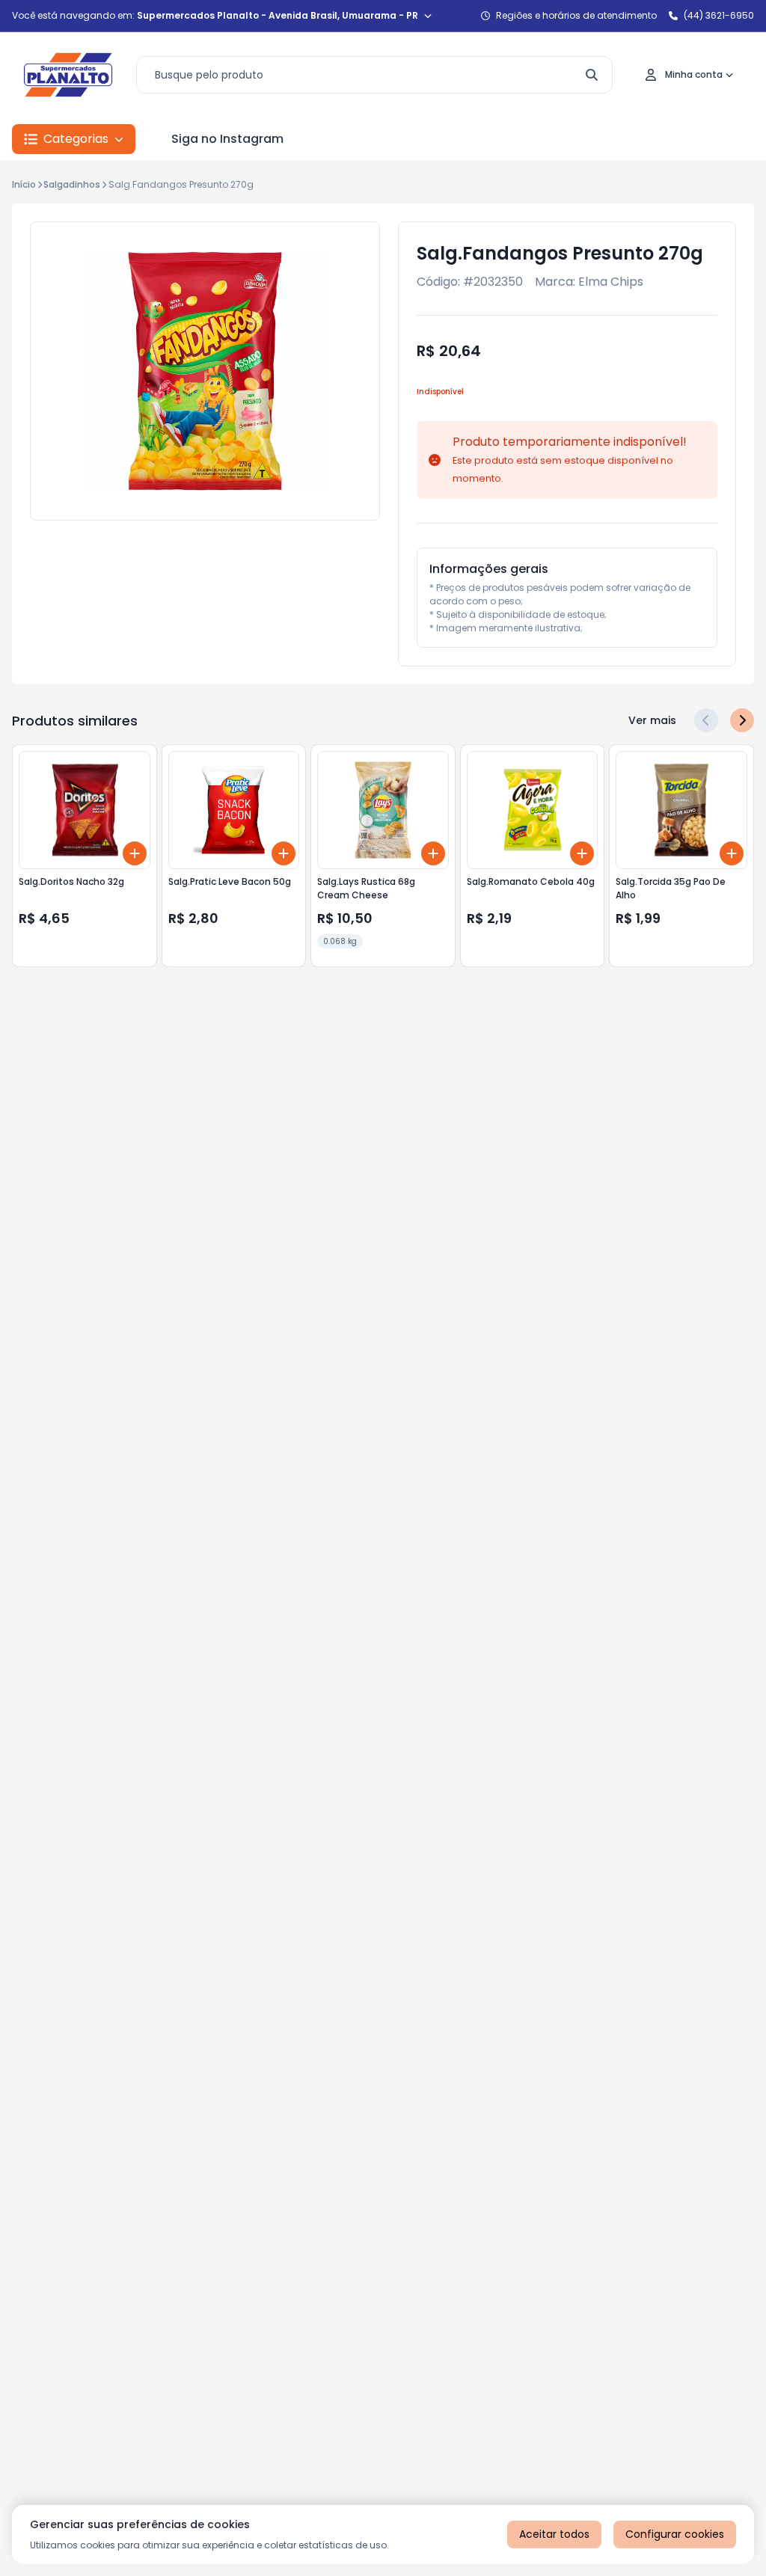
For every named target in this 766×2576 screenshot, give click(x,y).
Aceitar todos (554, 2534)
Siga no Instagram (227, 139)
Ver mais (652, 720)
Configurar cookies (675, 2534)
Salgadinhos (72, 184)
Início (24, 184)
